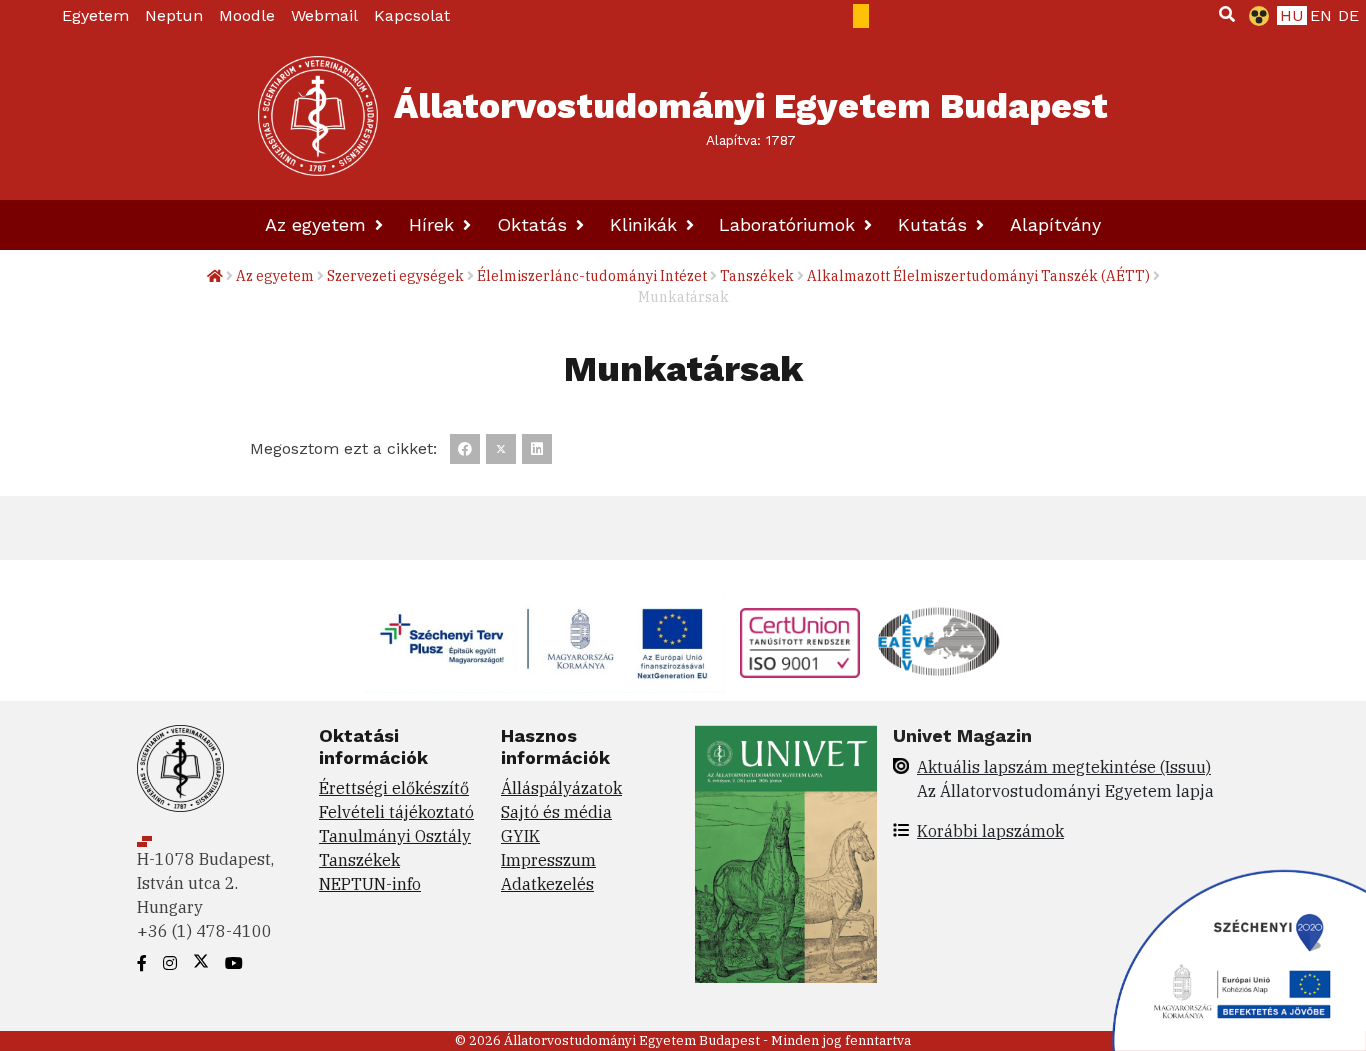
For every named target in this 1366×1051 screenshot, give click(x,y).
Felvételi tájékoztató (396, 812)
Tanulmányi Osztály (395, 836)
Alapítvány (1055, 224)
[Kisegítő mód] (1255, 16)
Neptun (174, 15)
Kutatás (935, 224)
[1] (1227, 14)
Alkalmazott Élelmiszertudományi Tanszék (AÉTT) (978, 276)
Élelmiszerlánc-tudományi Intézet (592, 276)
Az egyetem (318, 224)
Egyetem (95, 15)
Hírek (434, 224)
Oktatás (535, 224)
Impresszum (548, 860)
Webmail (324, 15)
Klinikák (646, 224)
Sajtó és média (556, 812)
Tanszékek (757, 276)
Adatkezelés (547, 884)
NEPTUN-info (370, 884)
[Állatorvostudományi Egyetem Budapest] (318, 116)
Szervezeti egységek (395, 276)
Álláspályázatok (561, 788)
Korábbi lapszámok (990, 831)
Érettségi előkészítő (394, 788)
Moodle (247, 15)
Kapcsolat (412, 15)
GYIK (520, 836)
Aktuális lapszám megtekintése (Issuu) (1064, 767)
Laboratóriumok (790, 224)
